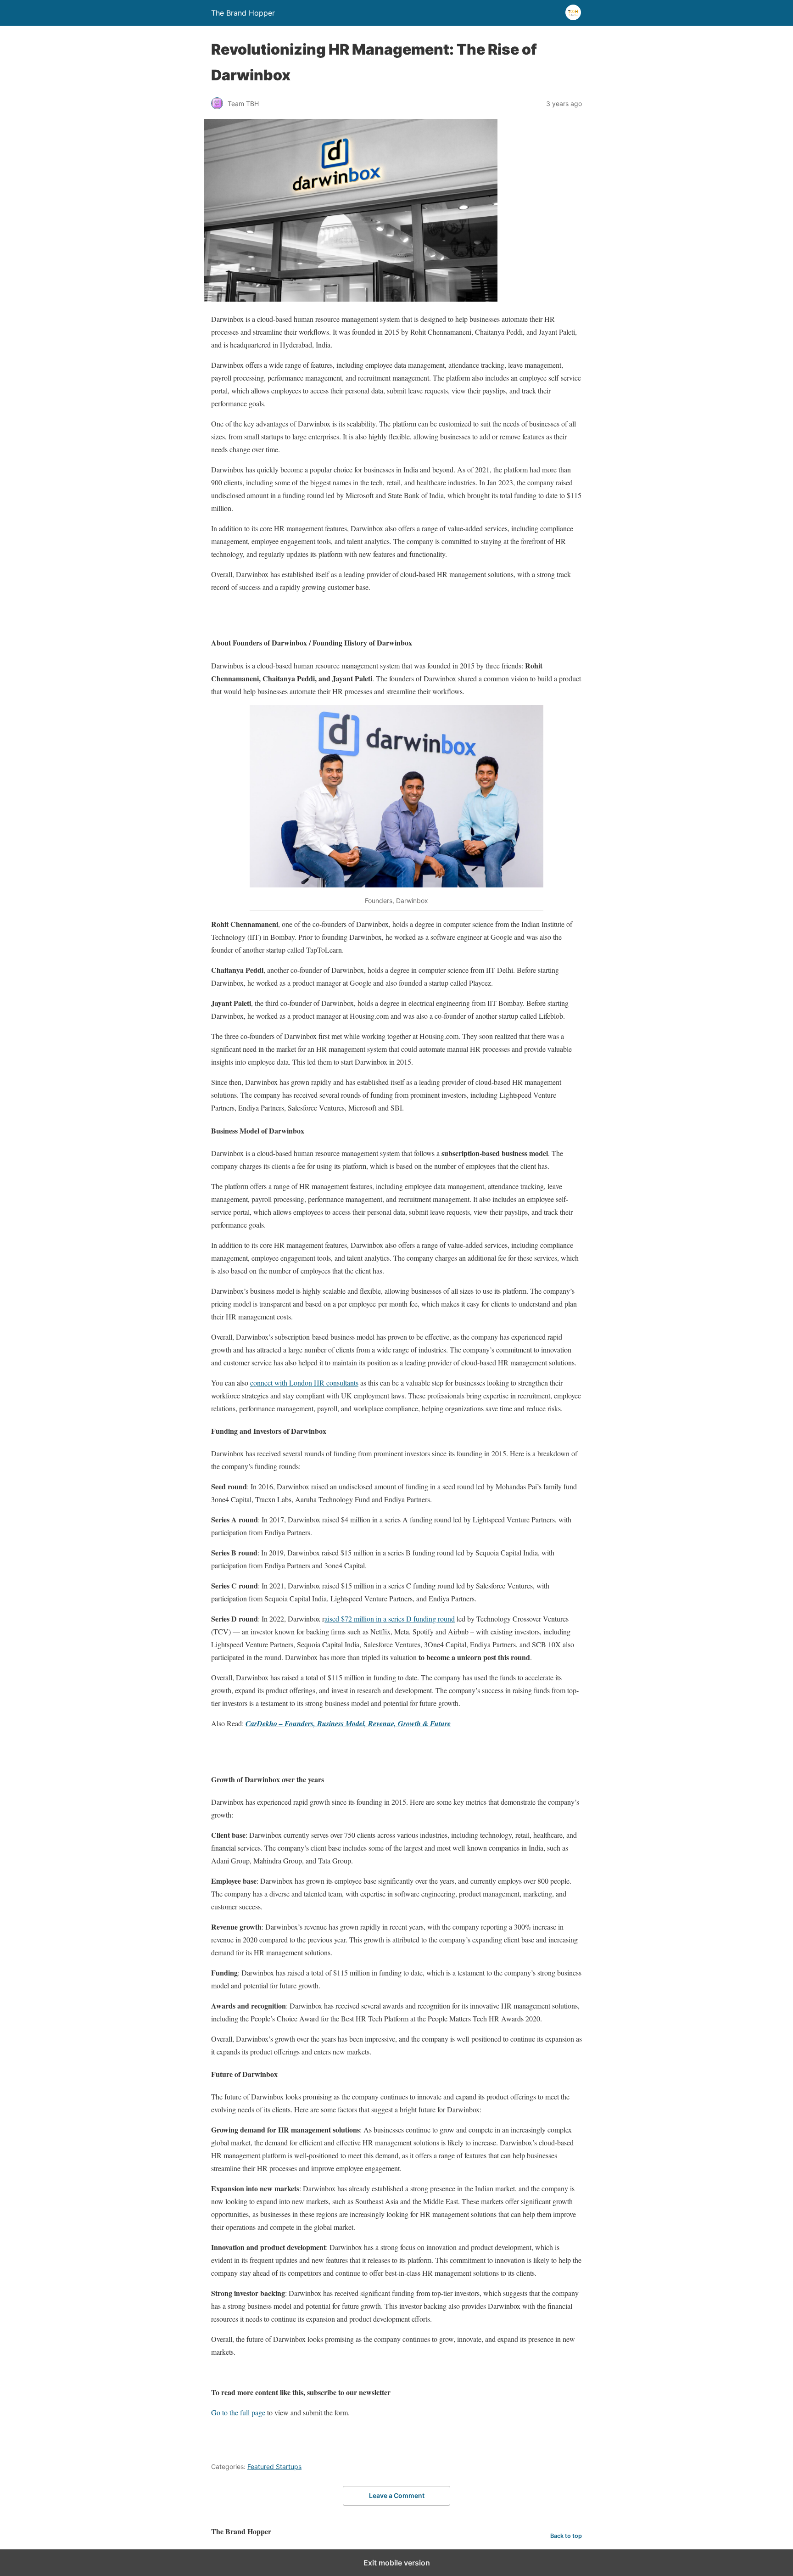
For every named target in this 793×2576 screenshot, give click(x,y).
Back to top (566, 2536)
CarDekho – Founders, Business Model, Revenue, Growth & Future (348, 1723)
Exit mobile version (397, 2563)
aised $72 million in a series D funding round (390, 1619)
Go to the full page (238, 2412)
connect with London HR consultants (304, 1383)
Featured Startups (274, 2467)
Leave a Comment (397, 2495)
